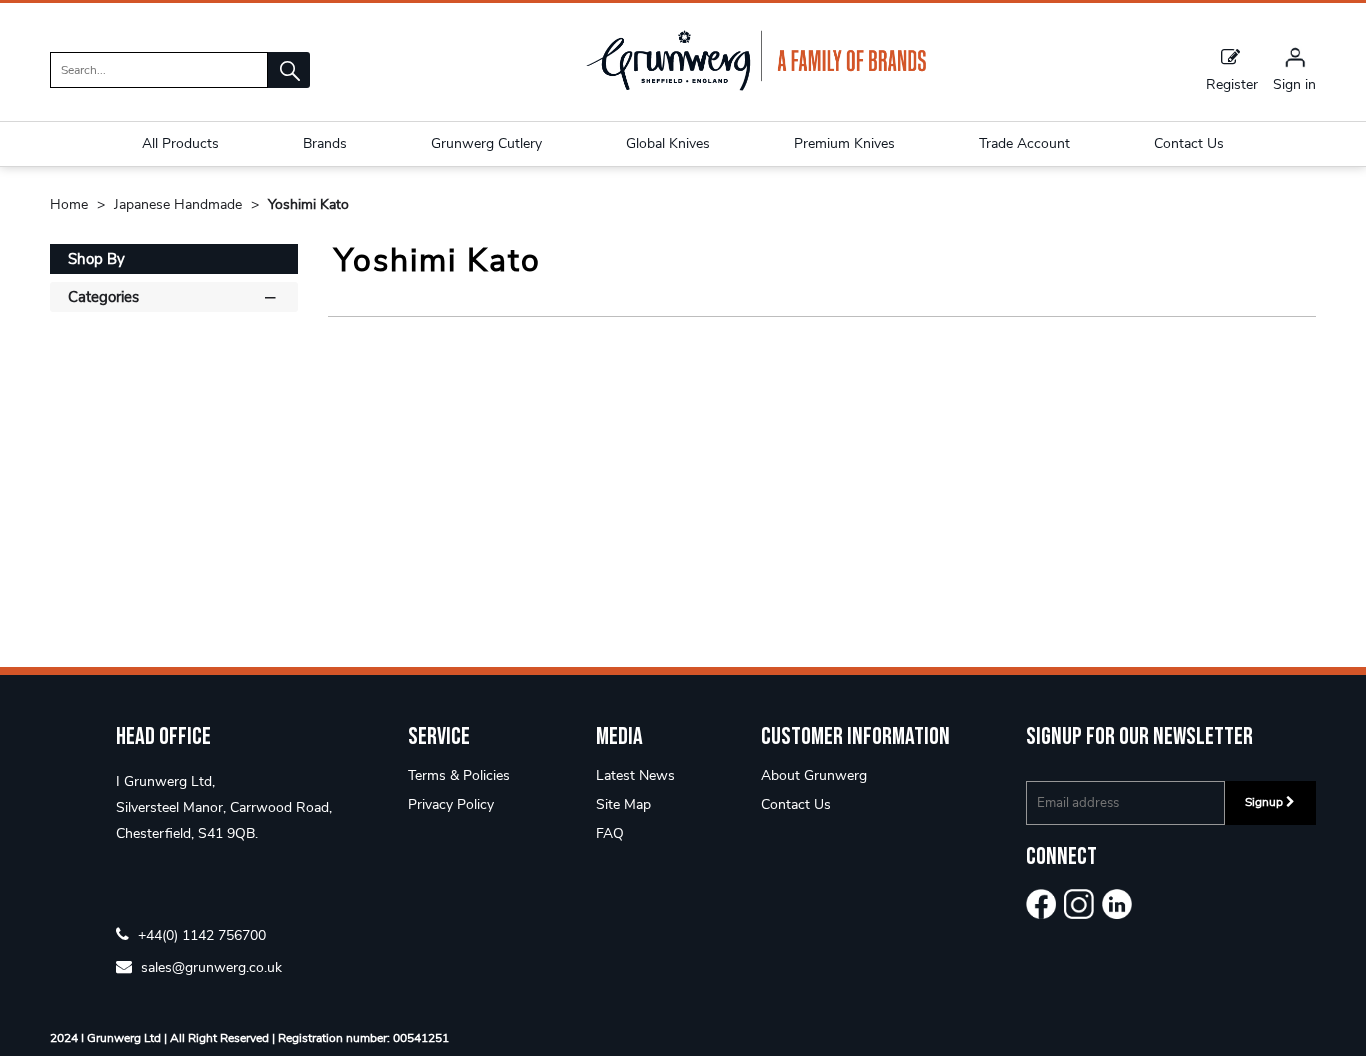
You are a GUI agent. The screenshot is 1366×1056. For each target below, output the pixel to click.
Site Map (623, 804)
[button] (289, 70)
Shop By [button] (96, 259)
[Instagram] (1079, 904)
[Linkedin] (1117, 904)
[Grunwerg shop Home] (756, 86)
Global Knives (668, 143)
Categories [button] (103, 297)
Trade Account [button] (1024, 143)
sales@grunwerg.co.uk (209, 966)
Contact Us (796, 804)
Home (71, 204)
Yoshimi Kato (308, 204)
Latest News (635, 775)
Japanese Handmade (180, 204)
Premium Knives (844, 143)
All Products (180, 143)
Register (1232, 83)
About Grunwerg (814, 775)
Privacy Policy (451, 804)
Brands (325, 143)
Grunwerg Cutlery (486, 143)
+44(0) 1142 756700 (200, 934)
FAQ (610, 833)
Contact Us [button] (1189, 143)
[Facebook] (1041, 904)
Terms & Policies (459, 775)
